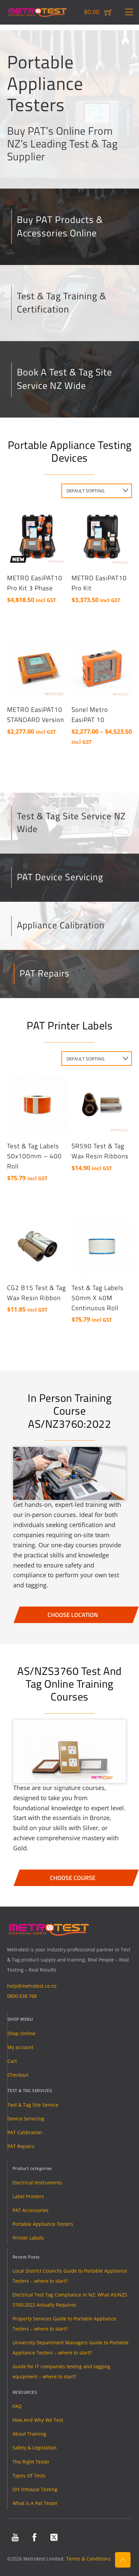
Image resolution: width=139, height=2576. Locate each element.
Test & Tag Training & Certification (62, 302)
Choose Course (73, 1878)
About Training (29, 2434)
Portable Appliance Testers (43, 2224)
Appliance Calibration (61, 925)
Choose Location (73, 1615)
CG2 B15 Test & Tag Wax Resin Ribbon (37, 1293)
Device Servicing (26, 2119)
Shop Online (21, 2033)
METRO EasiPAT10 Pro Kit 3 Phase (35, 583)
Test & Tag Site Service (33, 2105)
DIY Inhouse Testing (35, 2489)
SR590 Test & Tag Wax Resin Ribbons (100, 1151)
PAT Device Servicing (60, 877)
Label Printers (28, 2196)
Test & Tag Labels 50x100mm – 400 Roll (34, 1156)
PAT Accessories (31, 2210)
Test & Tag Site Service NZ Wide (71, 822)
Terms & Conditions (88, 2559)
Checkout (18, 2075)
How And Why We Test (38, 2420)
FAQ (17, 2406)
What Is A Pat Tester (35, 2503)
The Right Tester (31, 2462)
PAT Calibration (25, 2132)
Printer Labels (28, 2238)
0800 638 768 (22, 1996)
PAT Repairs (45, 973)
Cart (12, 2061)
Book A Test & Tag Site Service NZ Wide (64, 378)
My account (20, 2047)
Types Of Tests (29, 2475)
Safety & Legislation (35, 2448)
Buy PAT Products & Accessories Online (60, 226)
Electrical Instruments (37, 2183)
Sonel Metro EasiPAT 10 (90, 715)
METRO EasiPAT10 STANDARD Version (36, 715)
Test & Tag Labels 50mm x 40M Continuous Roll (98, 1298)
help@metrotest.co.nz (32, 1986)
